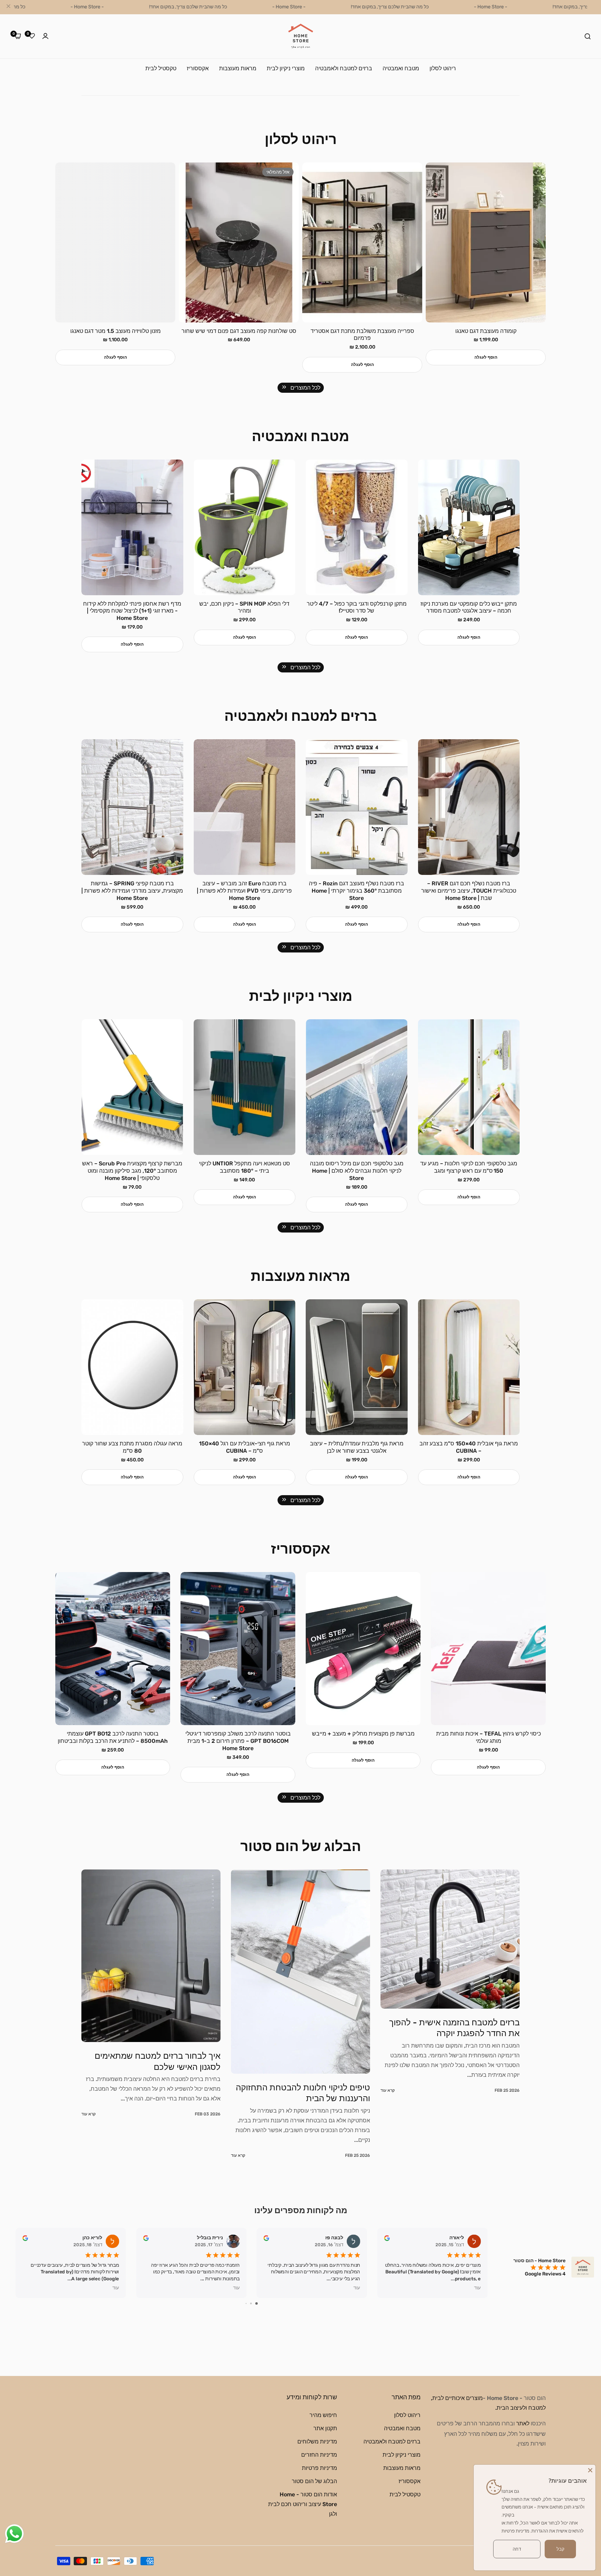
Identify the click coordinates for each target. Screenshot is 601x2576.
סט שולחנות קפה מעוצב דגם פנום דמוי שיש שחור (362, 331)
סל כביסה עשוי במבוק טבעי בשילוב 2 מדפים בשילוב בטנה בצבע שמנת (132, 607)
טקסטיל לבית (405, 2494)
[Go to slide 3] (246, 2303)
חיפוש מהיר (323, 2415)
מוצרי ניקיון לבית (402, 2454)
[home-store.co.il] (301, 36)
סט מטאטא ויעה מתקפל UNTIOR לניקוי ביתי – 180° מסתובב (356, 1167)
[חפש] (588, 36)
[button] (486, 365)
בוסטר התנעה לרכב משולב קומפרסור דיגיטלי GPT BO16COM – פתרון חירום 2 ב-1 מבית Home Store (363, 1741)
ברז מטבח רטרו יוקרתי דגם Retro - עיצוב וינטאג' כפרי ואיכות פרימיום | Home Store (132, 887)
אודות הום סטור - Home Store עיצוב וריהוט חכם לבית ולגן (303, 2504)
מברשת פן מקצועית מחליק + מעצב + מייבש (488, 1734)
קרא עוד (388, 2155)
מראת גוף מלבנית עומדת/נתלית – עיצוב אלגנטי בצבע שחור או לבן (469, 1447)
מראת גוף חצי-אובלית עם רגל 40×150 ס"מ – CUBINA (356, 1447)
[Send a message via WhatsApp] (14, 2534)
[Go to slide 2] (251, 2303)
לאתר (523, 2423)
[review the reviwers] (25, 2238)
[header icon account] (45, 36)
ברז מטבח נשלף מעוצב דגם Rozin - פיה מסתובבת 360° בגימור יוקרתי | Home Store (469, 891)
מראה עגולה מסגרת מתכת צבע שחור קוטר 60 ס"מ (132, 1447)
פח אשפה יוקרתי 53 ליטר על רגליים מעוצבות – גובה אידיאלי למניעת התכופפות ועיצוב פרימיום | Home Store (113, 1741)
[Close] (590, 2470)
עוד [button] (116, 2288)
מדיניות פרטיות (319, 2468)
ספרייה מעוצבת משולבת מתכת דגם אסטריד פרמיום (486, 335)
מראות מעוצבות (402, 2468)
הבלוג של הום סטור (314, 2481)
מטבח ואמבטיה (402, 2428)
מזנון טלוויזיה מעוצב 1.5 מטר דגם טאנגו (239, 331)
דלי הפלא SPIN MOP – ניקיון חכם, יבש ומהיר (357, 607)
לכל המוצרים (305, 388)
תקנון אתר (325, 2428)
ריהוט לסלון (407, 2415)
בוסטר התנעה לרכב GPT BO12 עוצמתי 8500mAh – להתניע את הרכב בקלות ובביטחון (238, 1737)
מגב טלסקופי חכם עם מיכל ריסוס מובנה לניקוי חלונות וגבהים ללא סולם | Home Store (469, 1171)
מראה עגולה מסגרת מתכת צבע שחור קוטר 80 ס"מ (245, 1447)
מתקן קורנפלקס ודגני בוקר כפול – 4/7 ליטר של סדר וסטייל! (469, 607)
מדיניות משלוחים (317, 2441)
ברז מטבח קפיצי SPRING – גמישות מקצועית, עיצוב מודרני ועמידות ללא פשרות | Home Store (245, 891)
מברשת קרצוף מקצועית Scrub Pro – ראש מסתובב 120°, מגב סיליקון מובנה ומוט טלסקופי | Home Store (245, 1171)
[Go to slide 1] (257, 2303)
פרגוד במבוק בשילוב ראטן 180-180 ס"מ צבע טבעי (115, 335)
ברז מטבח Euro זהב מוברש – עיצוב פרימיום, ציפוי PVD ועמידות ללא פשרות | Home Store (357, 891)
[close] (8, 7)
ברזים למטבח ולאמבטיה (392, 2441)
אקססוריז (410, 2481)
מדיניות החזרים (319, 2454)
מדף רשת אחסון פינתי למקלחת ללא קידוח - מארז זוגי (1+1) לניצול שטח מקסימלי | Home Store (245, 611)
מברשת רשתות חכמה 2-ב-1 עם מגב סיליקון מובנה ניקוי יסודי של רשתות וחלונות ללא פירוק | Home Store (132, 1171)
